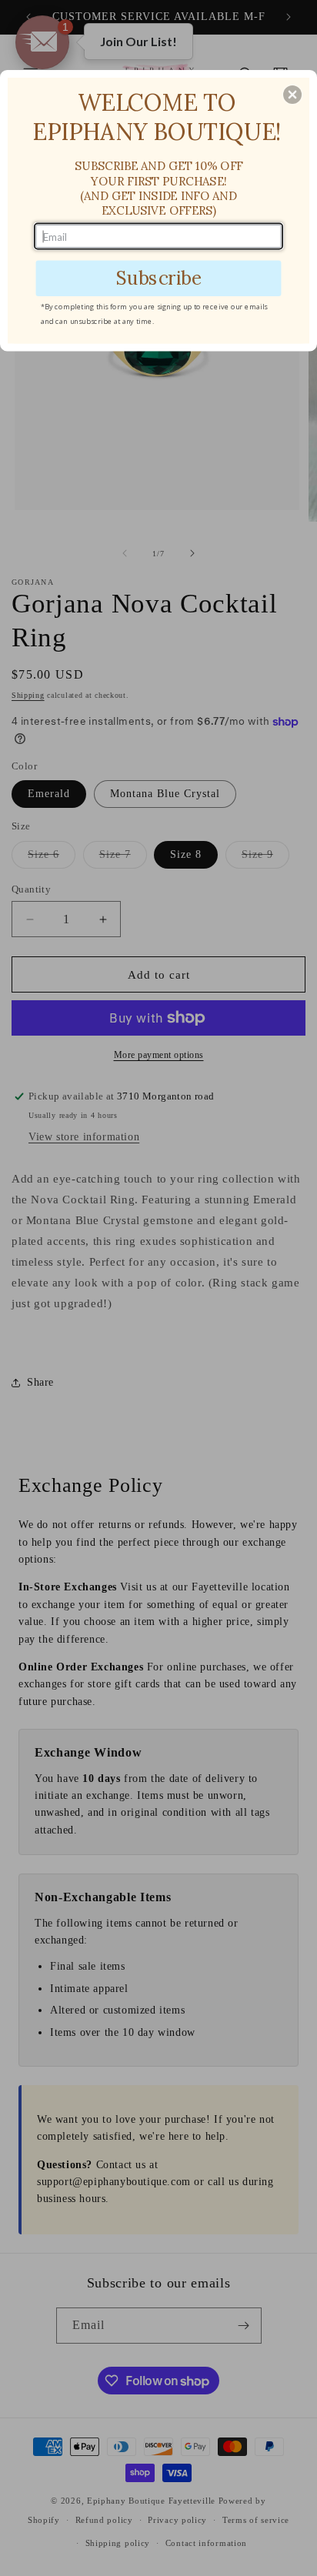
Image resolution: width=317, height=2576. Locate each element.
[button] (292, 95)
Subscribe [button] (158, 277)
